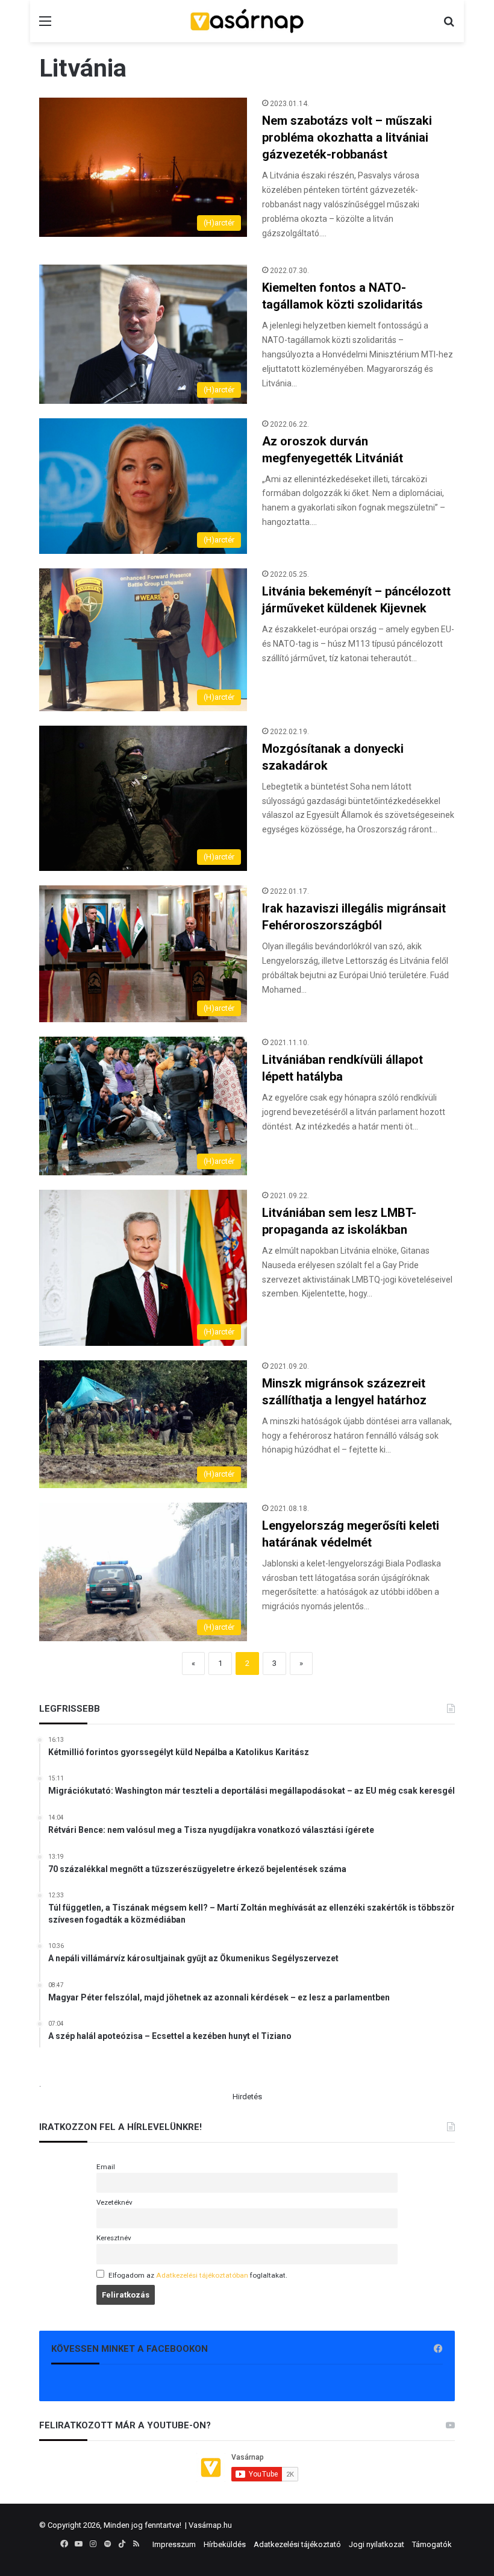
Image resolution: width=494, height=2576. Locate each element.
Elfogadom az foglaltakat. (198, 2275)
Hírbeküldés (225, 2544)
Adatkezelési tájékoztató (297, 2544)
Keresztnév (114, 2238)
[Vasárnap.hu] (247, 21)
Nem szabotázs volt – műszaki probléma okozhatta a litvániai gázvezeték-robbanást (347, 137)
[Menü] (45, 26)
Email (106, 2167)
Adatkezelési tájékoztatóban (202, 2275)
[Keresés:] (449, 26)
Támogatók (432, 2544)
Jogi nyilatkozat (377, 2544)
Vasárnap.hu (210, 2525)
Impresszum (174, 2544)
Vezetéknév (114, 2202)
